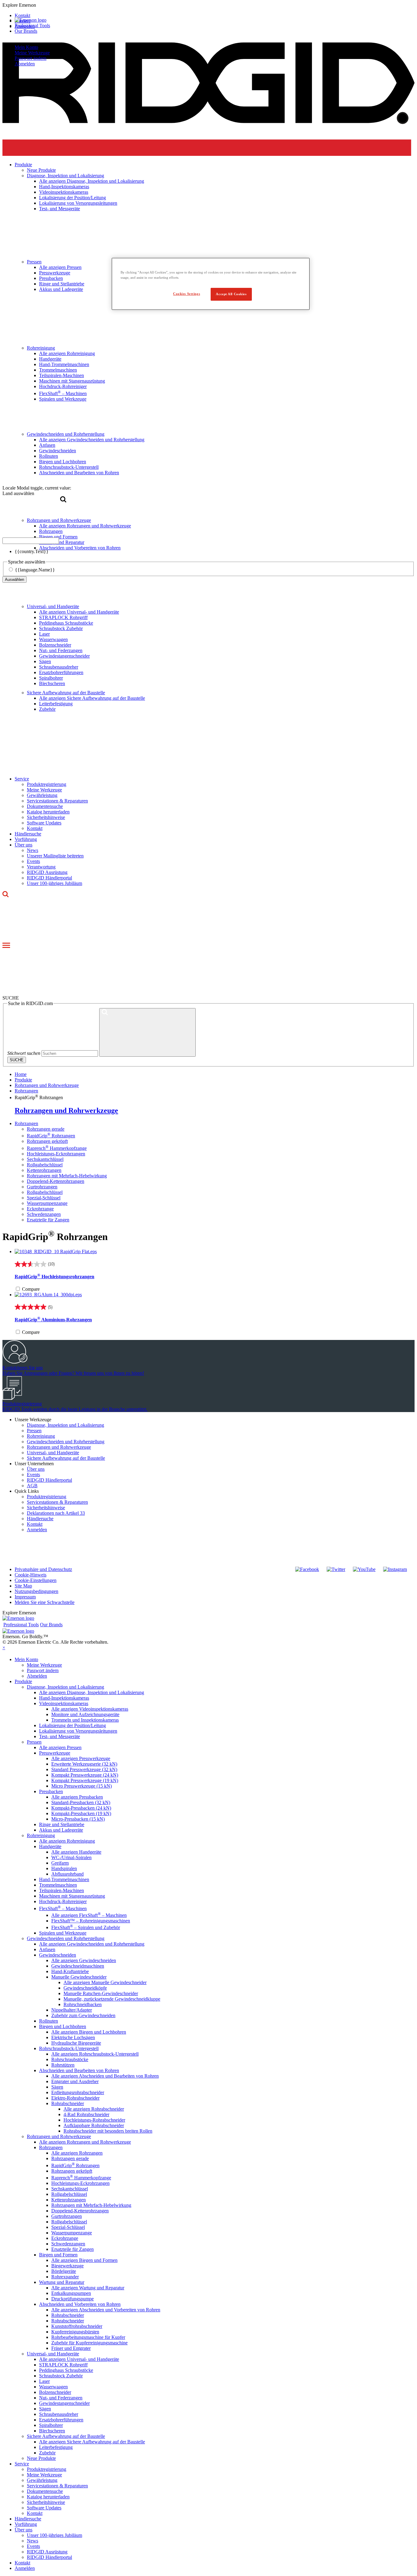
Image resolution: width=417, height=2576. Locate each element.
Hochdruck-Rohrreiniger (63, 1901)
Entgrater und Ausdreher (75, 2081)
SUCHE (17, 1060)
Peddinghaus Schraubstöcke (66, 623)
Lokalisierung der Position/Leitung (73, 1725)
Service (22, 779)
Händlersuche (28, 834)
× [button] (4, 1648)
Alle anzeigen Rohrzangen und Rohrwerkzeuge (85, 2142)
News (33, 850)
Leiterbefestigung (56, 704)
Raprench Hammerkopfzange (57, 1148)
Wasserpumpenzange (47, 1203)
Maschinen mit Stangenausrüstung (72, 1896)
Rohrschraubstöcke (70, 2059)
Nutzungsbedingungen (36, 1591)
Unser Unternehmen (34, 1464)
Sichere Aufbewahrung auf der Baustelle (66, 693)
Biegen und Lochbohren (63, 2026)
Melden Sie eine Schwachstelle (45, 1602)
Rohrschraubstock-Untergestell (69, 2048)
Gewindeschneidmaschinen (78, 1966)
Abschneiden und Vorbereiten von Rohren (80, 2304)
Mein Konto (26, 47)
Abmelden (25, 64)
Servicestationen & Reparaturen (57, 801)
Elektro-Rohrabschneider (75, 2098)
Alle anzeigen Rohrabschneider (94, 2109)
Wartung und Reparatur (62, 2282)
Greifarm (60, 1863)
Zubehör (47, 709)
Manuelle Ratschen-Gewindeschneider (101, 1993)
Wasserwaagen (53, 639)
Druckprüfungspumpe (73, 2299)
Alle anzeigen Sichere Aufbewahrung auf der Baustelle (92, 698)
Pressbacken (51, 1791)
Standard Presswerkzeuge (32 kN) (84, 1769)
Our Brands (26, 31)
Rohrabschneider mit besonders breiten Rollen (108, 2131)
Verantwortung (41, 867)
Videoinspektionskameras (64, 1703)
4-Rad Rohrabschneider (86, 2114)
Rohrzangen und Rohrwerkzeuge (47, 1085)
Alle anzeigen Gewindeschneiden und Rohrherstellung (92, 1944)
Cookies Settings (187, 294)
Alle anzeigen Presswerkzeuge (81, 1758)
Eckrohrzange (40, 1209)
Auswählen (15, 580)
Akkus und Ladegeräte (61, 1830)
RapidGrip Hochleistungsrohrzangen (54, 1277)
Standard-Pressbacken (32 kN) (81, 1802)
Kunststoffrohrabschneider (77, 2326)
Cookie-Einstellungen (36, 1580)
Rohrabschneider (68, 2103)
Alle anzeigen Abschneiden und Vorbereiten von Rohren (106, 2310)
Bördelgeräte (64, 2271)
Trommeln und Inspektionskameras (85, 1720)
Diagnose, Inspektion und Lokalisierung (65, 1425)
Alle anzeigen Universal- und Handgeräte (79, 612)
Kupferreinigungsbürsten (75, 2332)
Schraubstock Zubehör (61, 628)
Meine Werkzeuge (32, 53)
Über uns (24, 845)
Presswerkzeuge (55, 1753)
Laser (44, 634)
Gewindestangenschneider (64, 656)
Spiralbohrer (51, 678)
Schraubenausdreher (59, 667)
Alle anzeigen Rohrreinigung (67, 1841)
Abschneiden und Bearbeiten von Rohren (79, 2070)
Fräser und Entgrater (71, 2348)
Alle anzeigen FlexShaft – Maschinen (89, 1915)
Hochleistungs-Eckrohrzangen (56, 1154)
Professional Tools (32, 26)
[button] (209, 5)
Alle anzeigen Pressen (60, 1747)
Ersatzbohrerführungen (61, 672)
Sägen (45, 661)
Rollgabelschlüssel (45, 1165)
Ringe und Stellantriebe (62, 1824)
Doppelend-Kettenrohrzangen (56, 1181)
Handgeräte (50, 1846)
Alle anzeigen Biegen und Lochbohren (89, 2032)
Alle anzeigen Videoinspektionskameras (90, 1709)
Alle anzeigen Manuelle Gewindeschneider (105, 1982)
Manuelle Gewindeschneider (79, 1977)
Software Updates (44, 823)
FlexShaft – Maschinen (63, 1908)
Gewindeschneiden (58, 1955)
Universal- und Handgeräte (53, 606)
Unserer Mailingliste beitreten (55, 856)
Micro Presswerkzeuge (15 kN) (82, 1786)
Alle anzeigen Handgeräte (76, 1852)
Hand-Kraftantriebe (70, 1971)
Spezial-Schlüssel (44, 1198)
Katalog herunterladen (48, 812)
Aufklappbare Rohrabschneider (94, 2125)
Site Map (23, 1586)
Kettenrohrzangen (44, 1170)
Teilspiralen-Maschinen (62, 1890)
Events (33, 861)
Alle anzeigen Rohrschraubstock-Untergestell (95, 2054)
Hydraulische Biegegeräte (76, 2043)
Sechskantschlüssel (45, 1159)
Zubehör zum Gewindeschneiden (83, 2015)
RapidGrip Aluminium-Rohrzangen (53, 1320)
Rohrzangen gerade (46, 1129)
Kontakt (35, 828)
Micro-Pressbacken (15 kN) (78, 1819)
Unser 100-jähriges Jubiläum (54, 883)
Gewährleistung (42, 795)
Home (21, 1074)
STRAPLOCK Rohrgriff (63, 617)
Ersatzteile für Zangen (48, 1220)
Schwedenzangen (44, 1214)
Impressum (25, 1597)
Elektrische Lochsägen (73, 2037)
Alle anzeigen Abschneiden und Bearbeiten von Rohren (105, 2076)
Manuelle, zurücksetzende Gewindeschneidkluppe (112, 1999)
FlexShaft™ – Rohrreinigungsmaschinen (91, 1921)
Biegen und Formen (58, 2255)
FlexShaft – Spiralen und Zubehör (86, 1927)
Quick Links (27, 1491)
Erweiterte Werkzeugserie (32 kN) (84, 1764)
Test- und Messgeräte (60, 1736)
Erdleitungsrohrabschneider (78, 2092)
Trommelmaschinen (58, 1885)
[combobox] (31, 541)
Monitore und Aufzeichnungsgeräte (85, 1714)
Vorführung (26, 839)
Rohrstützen (63, 2065)
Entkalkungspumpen (71, 2293)
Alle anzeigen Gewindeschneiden (84, 1960)
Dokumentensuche (45, 806)
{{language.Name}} (35, 570)
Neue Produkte (41, 2458)
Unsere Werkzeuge (33, 1420)
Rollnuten (49, 2021)
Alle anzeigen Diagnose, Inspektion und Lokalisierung (92, 1692)
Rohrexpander (65, 2277)
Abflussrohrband (67, 1874)
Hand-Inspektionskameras (64, 1698)
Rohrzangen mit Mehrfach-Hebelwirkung (67, 1176)
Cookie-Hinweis (31, 1575)
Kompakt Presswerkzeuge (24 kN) (85, 1775)
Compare (31, 1289)
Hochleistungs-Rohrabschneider (94, 2120)
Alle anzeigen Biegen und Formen (84, 2260)
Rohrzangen (26, 1123)
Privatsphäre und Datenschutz (43, 1569)
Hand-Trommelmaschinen (64, 1879)
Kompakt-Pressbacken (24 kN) (81, 1808)
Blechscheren (52, 683)
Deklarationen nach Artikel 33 (56, 1513)
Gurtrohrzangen (42, 1187)
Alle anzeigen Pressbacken (77, 1797)
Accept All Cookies (231, 294)
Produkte (23, 1681)
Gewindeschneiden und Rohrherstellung (66, 1442)
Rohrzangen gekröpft (47, 1141)
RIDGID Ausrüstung (47, 872)
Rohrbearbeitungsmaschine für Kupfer (88, 2337)
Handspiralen (64, 1868)
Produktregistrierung (47, 784)
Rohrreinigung (41, 1436)
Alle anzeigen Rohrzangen (77, 2153)
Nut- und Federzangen (61, 650)
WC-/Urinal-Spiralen (71, 1857)
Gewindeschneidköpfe (85, 1988)
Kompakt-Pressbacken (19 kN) (81, 1813)
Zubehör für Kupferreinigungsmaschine (89, 2343)
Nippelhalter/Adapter (72, 2010)
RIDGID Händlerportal (49, 878)
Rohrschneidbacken (83, 2004)
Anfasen (47, 1949)
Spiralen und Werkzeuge (63, 1933)
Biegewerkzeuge (67, 2266)
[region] (211, 284)
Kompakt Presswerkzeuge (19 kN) (85, 1780)
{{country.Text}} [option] (32, 551)
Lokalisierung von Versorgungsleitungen (78, 1731)
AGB (32, 1486)
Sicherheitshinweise (46, 817)
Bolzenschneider (55, 645)
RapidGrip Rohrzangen (51, 1136)
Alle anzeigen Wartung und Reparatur (88, 2288)
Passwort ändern (31, 58)
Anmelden (37, 1530)
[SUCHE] (147, 1032)
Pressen (34, 1431)
